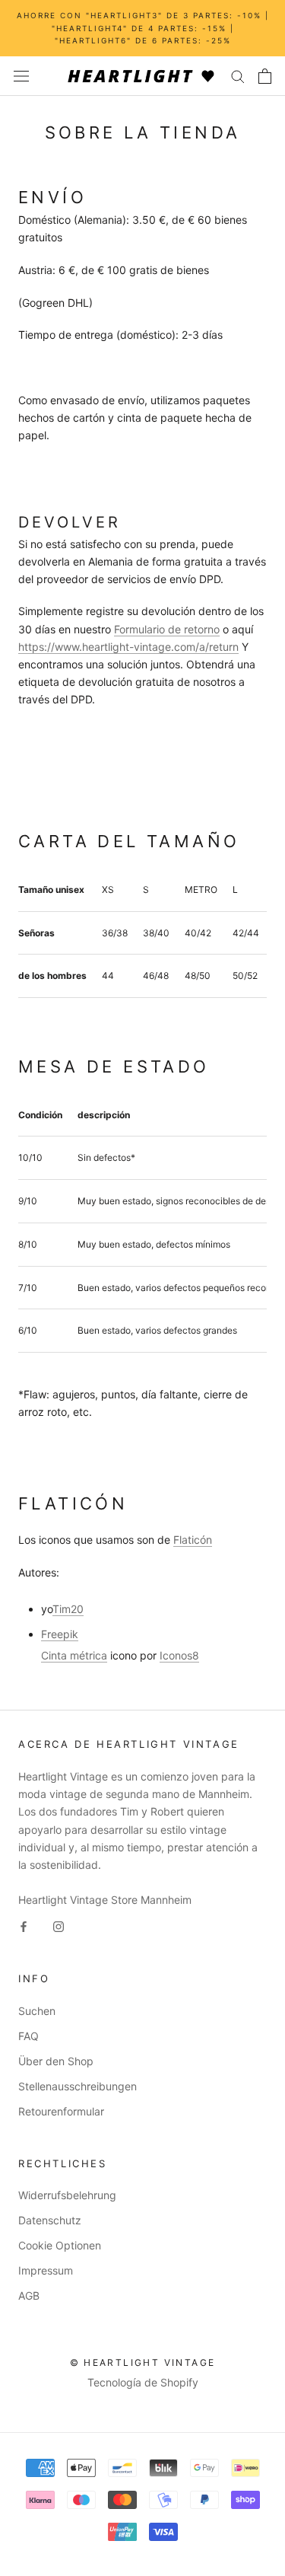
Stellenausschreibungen (78, 2086)
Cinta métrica (74, 1655)
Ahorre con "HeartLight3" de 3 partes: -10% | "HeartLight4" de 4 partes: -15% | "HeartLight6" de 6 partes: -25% (143, 28)
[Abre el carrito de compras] (265, 76)
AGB (29, 2295)
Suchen (37, 2011)
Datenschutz (50, 2220)
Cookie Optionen (60, 2245)
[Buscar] (238, 76)
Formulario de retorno (167, 629)
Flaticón (193, 1540)
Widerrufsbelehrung (67, 2195)
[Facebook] (24, 1926)
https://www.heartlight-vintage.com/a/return (128, 647)
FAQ (28, 2036)
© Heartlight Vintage (143, 2362)
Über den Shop (56, 2061)
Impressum (46, 2270)
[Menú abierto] (21, 76)
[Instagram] (59, 1926)
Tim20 (68, 1609)
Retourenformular (61, 2111)
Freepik (60, 1634)
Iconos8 (179, 1655)
